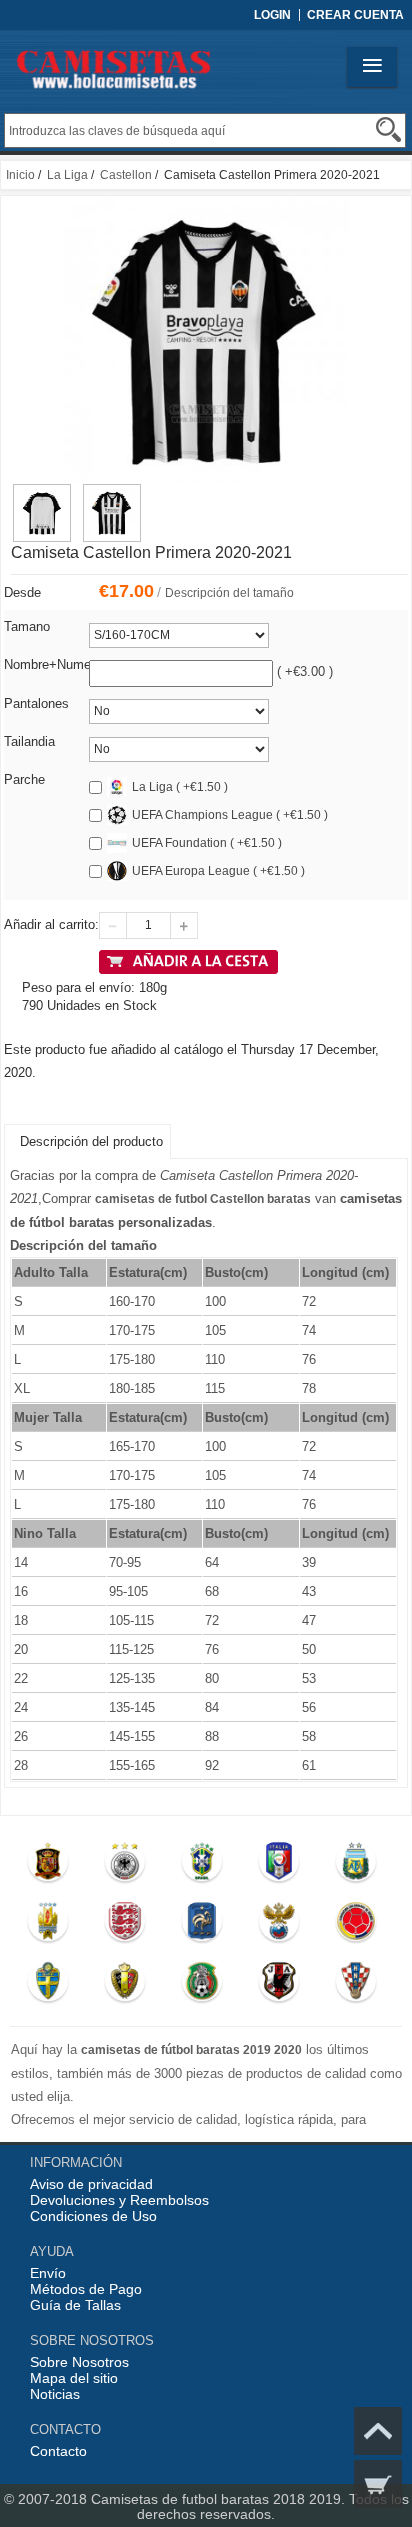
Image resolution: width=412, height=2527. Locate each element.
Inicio (20, 175)
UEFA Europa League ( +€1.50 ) (218, 871)
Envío (48, 2273)
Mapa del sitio (74, 2378)
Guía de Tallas (75, 2305)
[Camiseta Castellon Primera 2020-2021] (42, 493)
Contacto (58, 2451)
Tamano (27, 626)
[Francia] (201, 1926)
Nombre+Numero (53, 664)
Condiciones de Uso (93, 2216)
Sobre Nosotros (79, 2362)
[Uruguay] (48, 1926)
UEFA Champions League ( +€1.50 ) (230, 815)
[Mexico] (201, 1986)
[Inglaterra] (124, 1926)
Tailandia (29, 741)
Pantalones (36, 703)
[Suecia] (48, 1986)
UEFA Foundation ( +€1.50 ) (207, 843)
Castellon (126, 175)
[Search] (388, 129)
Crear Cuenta (355, 15)
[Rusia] (278, 1926)
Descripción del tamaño (229, 593)
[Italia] (278, 1866)
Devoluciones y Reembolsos (119, 2200)
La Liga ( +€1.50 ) (180, 787)
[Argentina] (355, 1866)
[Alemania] (124, 1866)
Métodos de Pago (86, 2289)
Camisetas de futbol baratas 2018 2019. (220, 2499)
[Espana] (48, 1866)
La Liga (67, 175)
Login (272, 15)
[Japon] (278, 1986)
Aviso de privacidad (91, 2184)
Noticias (55, 2394)
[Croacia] (355, 1986)
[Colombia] (355, 1926)
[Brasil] (201, 1866)
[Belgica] (124, 1986)
